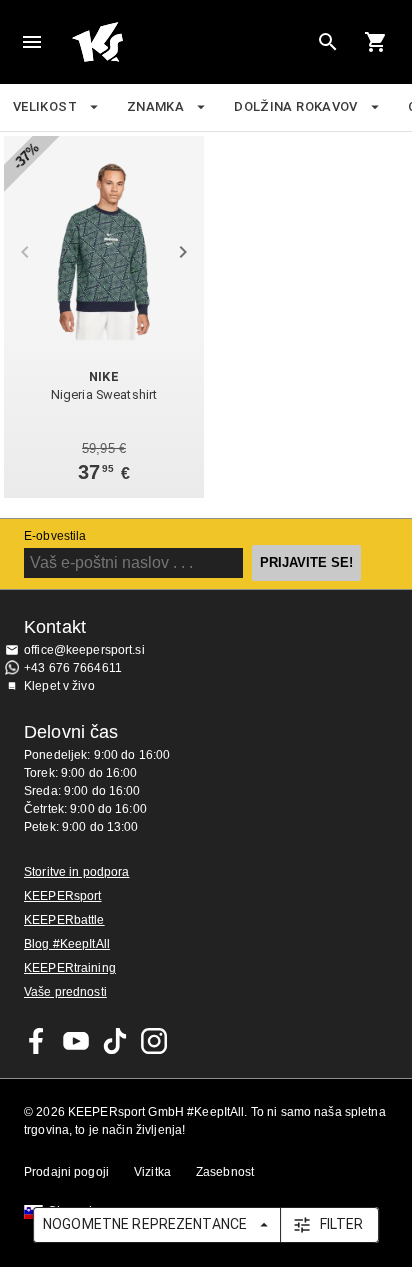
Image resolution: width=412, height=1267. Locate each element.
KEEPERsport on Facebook (37, 1041)
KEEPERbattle (64, 920)
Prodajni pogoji (66, 1172)
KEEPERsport (62, 896)
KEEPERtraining (70, 968)
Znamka (155, 106)
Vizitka (152, 1172)
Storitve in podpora (77, 872)
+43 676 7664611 (73, 668)
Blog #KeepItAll (67, 944)
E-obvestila (55, 536)
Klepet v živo (59, 686)
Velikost (45, 106)
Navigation (32, 42)
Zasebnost (225, 1172)
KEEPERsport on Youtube (76, 1041)
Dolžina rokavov (296, 106)
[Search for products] (328, 42)
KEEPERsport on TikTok (115, 1041)
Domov (190, 42)
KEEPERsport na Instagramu (154, 1041)
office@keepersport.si (84, 650)
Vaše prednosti (65, 992)
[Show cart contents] (376, 42)
